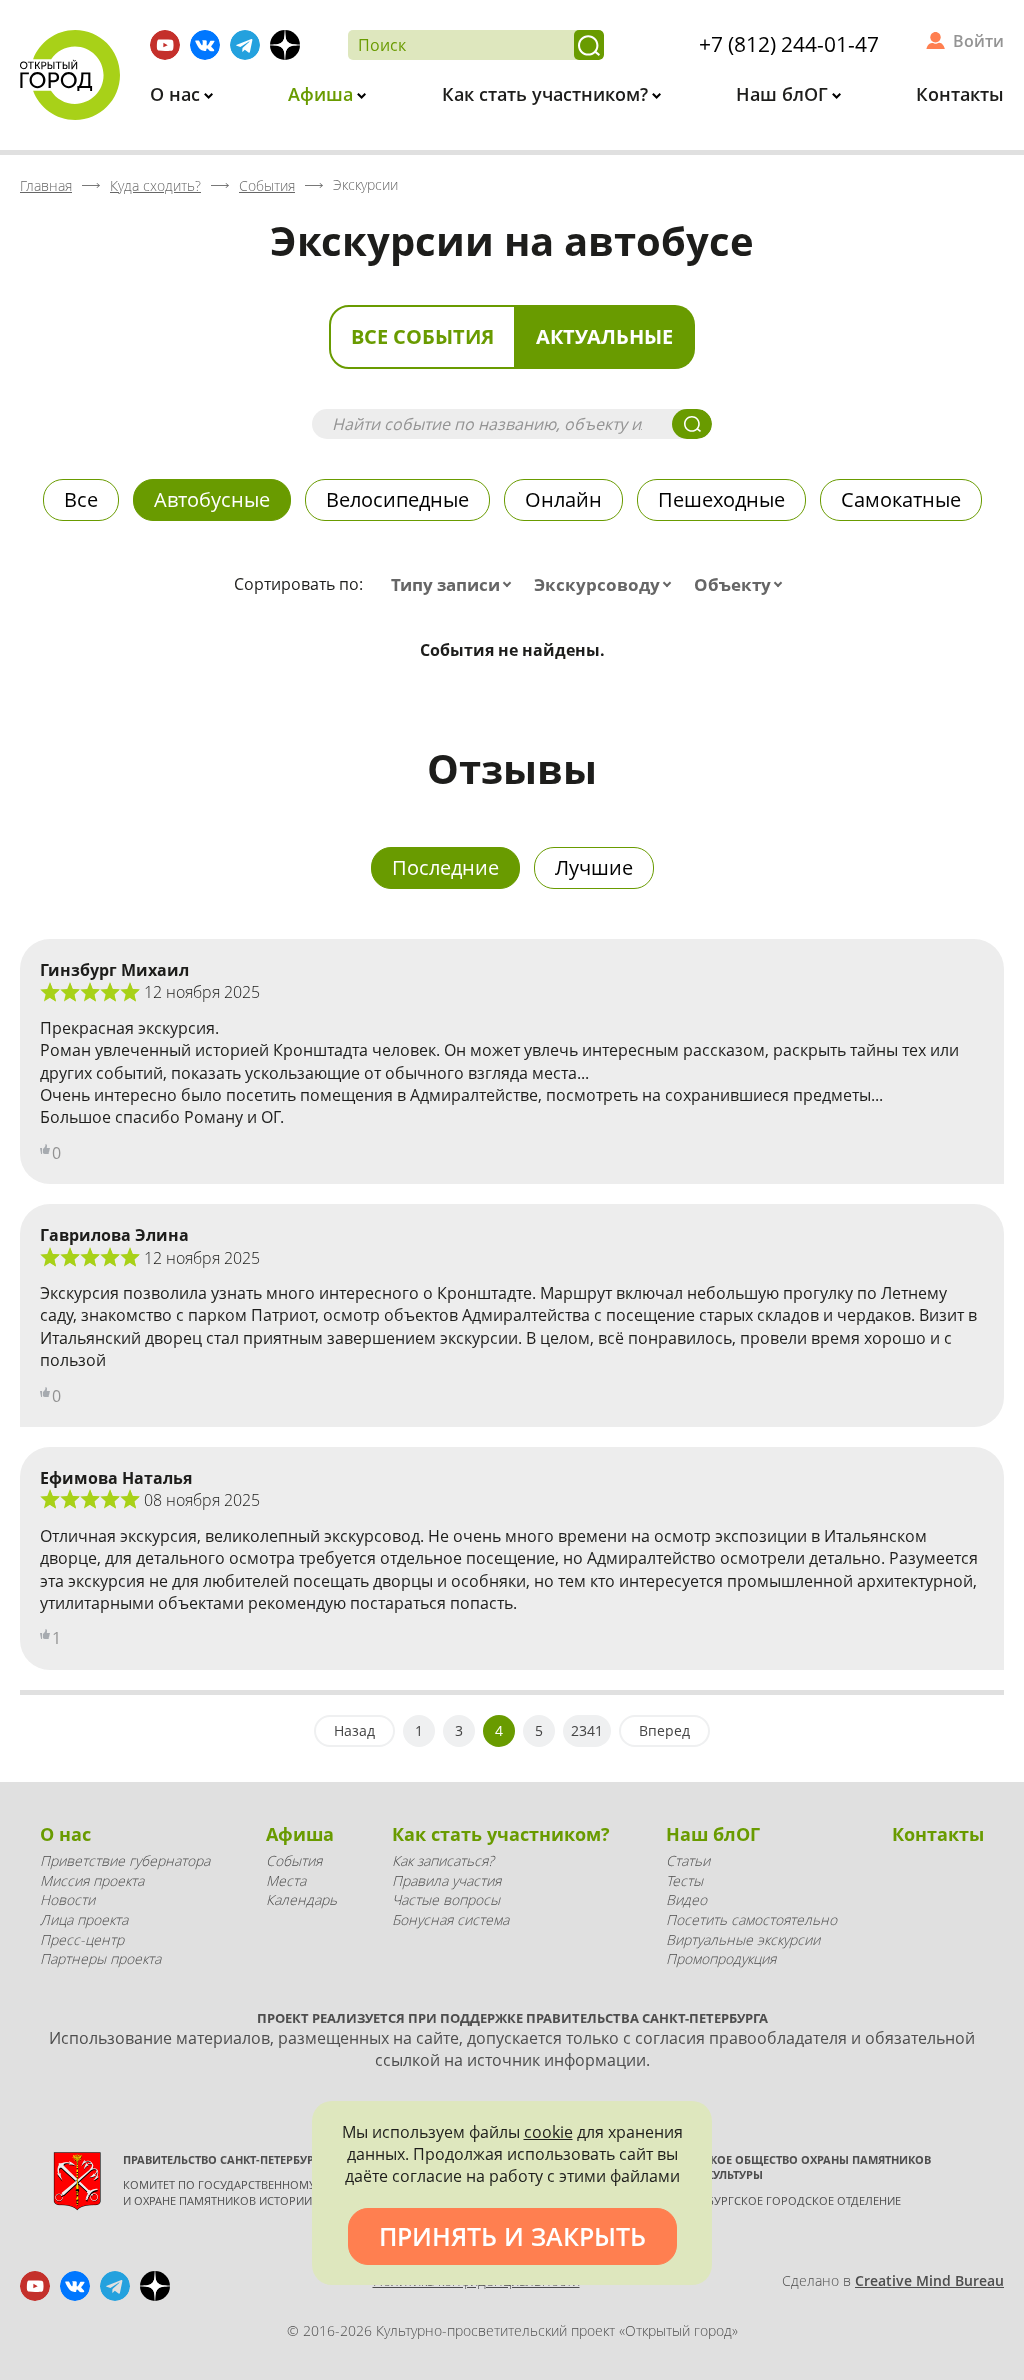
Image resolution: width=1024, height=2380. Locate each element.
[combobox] (455, 585)
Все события (422, 336)
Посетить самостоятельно (751, 1919)
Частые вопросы (446, 1899)
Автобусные (212, 499)
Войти (978, 41)
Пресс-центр (82, 1939)
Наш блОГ (784, 94)
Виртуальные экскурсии (743, 1939)
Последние (445, 867)
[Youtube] (165, 45)
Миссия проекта (92, 1880)
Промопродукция (721, 1958)
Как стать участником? (547, 94)
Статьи (688, 1860)
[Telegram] (245, 45)
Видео (686, 1899)
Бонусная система (450, 1919)
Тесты (684, 1880)
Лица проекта (84, 1919)
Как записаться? (443, 1860)
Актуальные (604, 336)
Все (81, 499)
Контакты (960, 94)
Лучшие (594, 867)
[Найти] (589, 45)
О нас (177, 94)
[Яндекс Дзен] (285, 45)
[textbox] (455, 585)
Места (286, 1880)
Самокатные (901, 499)
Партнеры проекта (100, 1958)
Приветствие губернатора (125, 1860)
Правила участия (446, 1880)
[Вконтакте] (205, 45)
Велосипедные (397, 499)
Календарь (301, 1899)
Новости (67, 1899)
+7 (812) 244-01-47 (789, 44)
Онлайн (563, 499)
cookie (548, 2132)
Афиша (323, 94)
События (294, 1860)
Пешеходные (721, 499)
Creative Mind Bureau (929, 2280)
